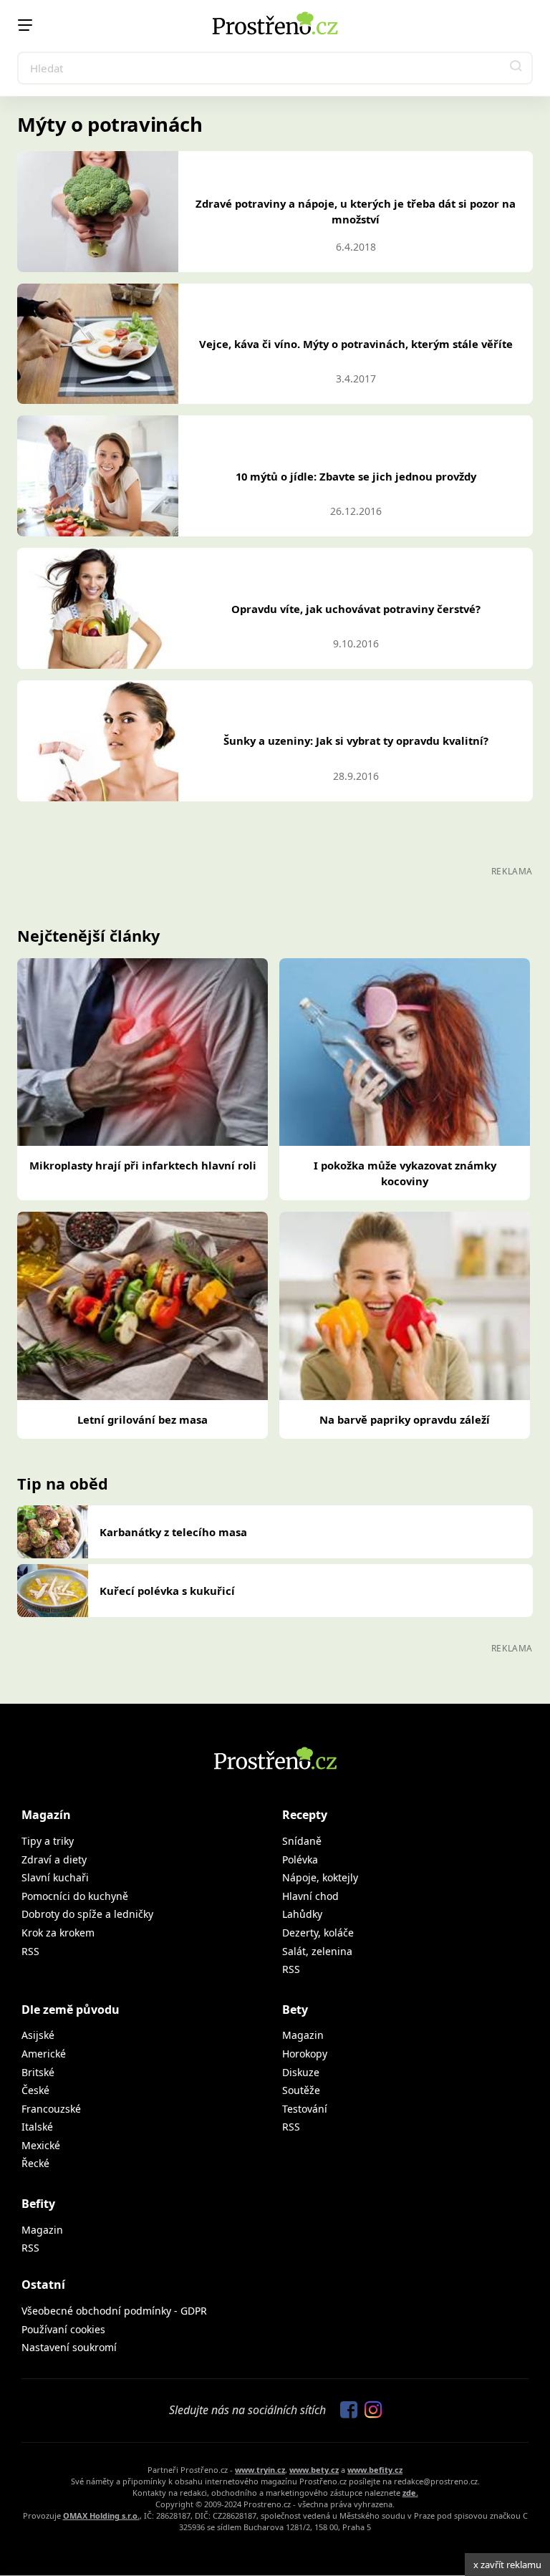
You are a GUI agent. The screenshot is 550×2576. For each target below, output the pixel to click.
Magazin (303, 2035)
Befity (38, 2204)
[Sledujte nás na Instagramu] (370, 2411)
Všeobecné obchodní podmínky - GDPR (114, 2311)
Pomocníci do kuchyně (75, 1896)
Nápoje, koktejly (320, 1877)
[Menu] (25, 25)
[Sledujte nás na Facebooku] (345, 2411)
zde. (410, 2493)
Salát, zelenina (317, 1951)
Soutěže (301, 2090)
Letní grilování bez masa (143, 1419)
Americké (44, 2054)
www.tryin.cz (260, 2470)
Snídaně (302, 1841)
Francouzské (51, 2109)
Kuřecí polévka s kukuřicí (167, 1591)
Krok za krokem (58, 1933)
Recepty (305, 1815)
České (35, 2090)
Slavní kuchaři (55, 1877)
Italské (37, 2127)
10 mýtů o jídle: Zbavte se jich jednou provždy (356, 476)
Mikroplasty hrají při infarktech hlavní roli (143, 1165)
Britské (38, 2072)
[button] (516, 68)
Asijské (38, 2035)
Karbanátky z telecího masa (173, 1532)
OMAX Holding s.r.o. (101, 2515)
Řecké (35, 2163)
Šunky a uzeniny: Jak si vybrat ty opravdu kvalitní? (356, 741)
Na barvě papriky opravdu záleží (405, 1419)
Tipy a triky (48, 1841)
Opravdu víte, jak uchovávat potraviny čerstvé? (356, 609)
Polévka (300, 1859)
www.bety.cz (314, 2470)
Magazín (46, 1815)
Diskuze (301, 2072)
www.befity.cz (375, 2470)
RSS (30, 1951)
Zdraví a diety (54, 1859)
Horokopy (305, 2054)
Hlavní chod (310, 1896)
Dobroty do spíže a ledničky (87, 1914)
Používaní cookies (63, 2329)
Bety (295, 2010)
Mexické (41, 2145)
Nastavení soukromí (69, 2347)
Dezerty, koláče (318, 1933)
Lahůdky (302, 1914)
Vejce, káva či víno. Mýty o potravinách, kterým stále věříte (356, 344)
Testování (305, 2109)
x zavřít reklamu (507, 2565)
